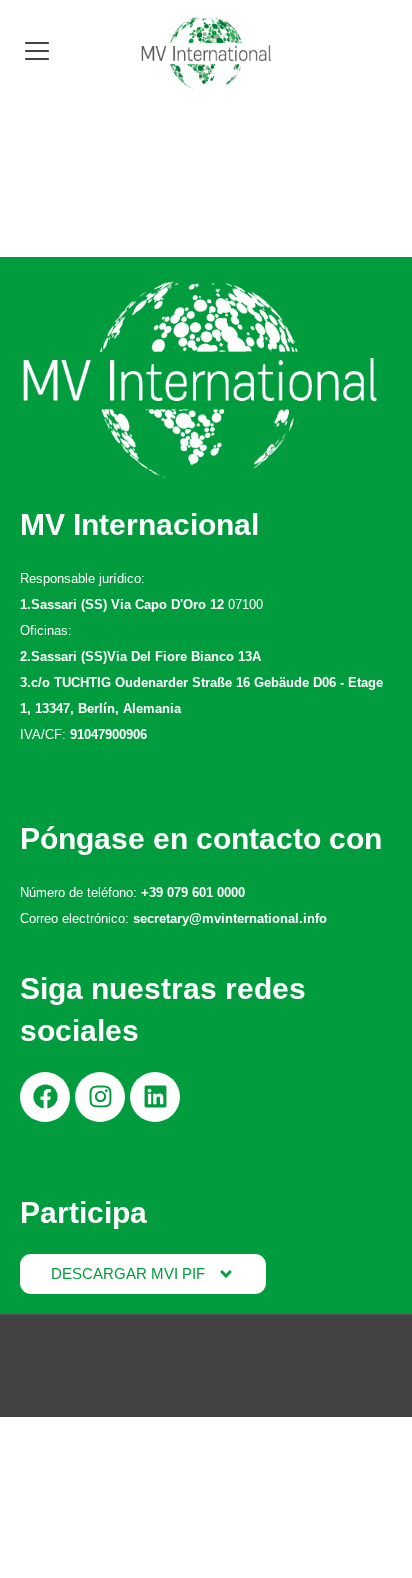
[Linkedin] (155, 1097)
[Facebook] (45, 1097)
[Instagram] (100, 1097)
